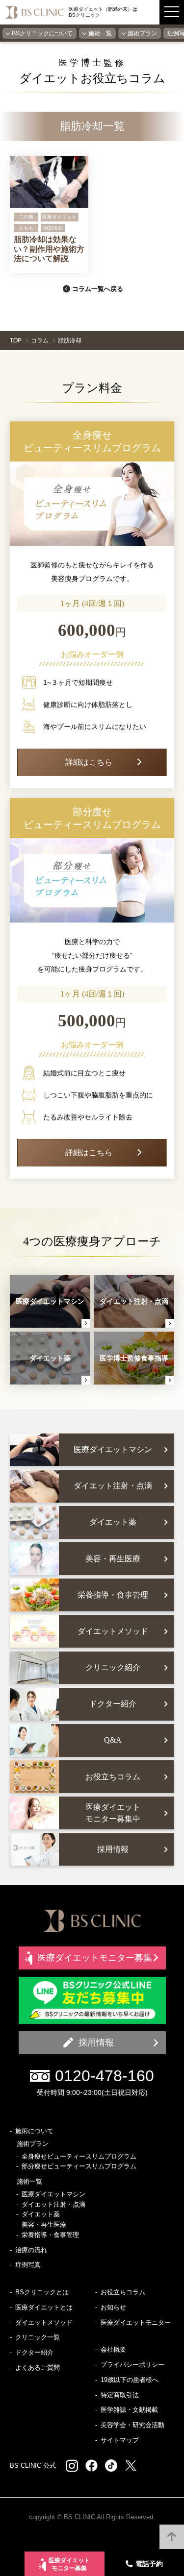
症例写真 (28, 2265)
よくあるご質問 (38, 2368)
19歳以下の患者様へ (130, 2380)
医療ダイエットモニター (136, 2322)
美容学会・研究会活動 (132, 2425)
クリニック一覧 (38, 2337)
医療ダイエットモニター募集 (69, 2564)
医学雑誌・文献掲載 (129, 2410)
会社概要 (113, 2349)
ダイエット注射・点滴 (53, 2204)
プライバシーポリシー (132, 2365)
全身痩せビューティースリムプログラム (79, 2156)
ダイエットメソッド (44, 2322)
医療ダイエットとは (44, 2307)
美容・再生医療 (44, 2224)
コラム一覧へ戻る (98, 289)
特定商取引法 (120, 2395)
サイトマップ (120, 2440)
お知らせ (113, 2307)
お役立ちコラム (123, 2292)
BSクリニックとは (42, 2292)
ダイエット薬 (41, 2214)
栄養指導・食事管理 (50, 2235)
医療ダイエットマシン (53, 2194)
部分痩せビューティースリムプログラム (79, 2166)
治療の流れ (31, 2250)
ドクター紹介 (34, 2352)
